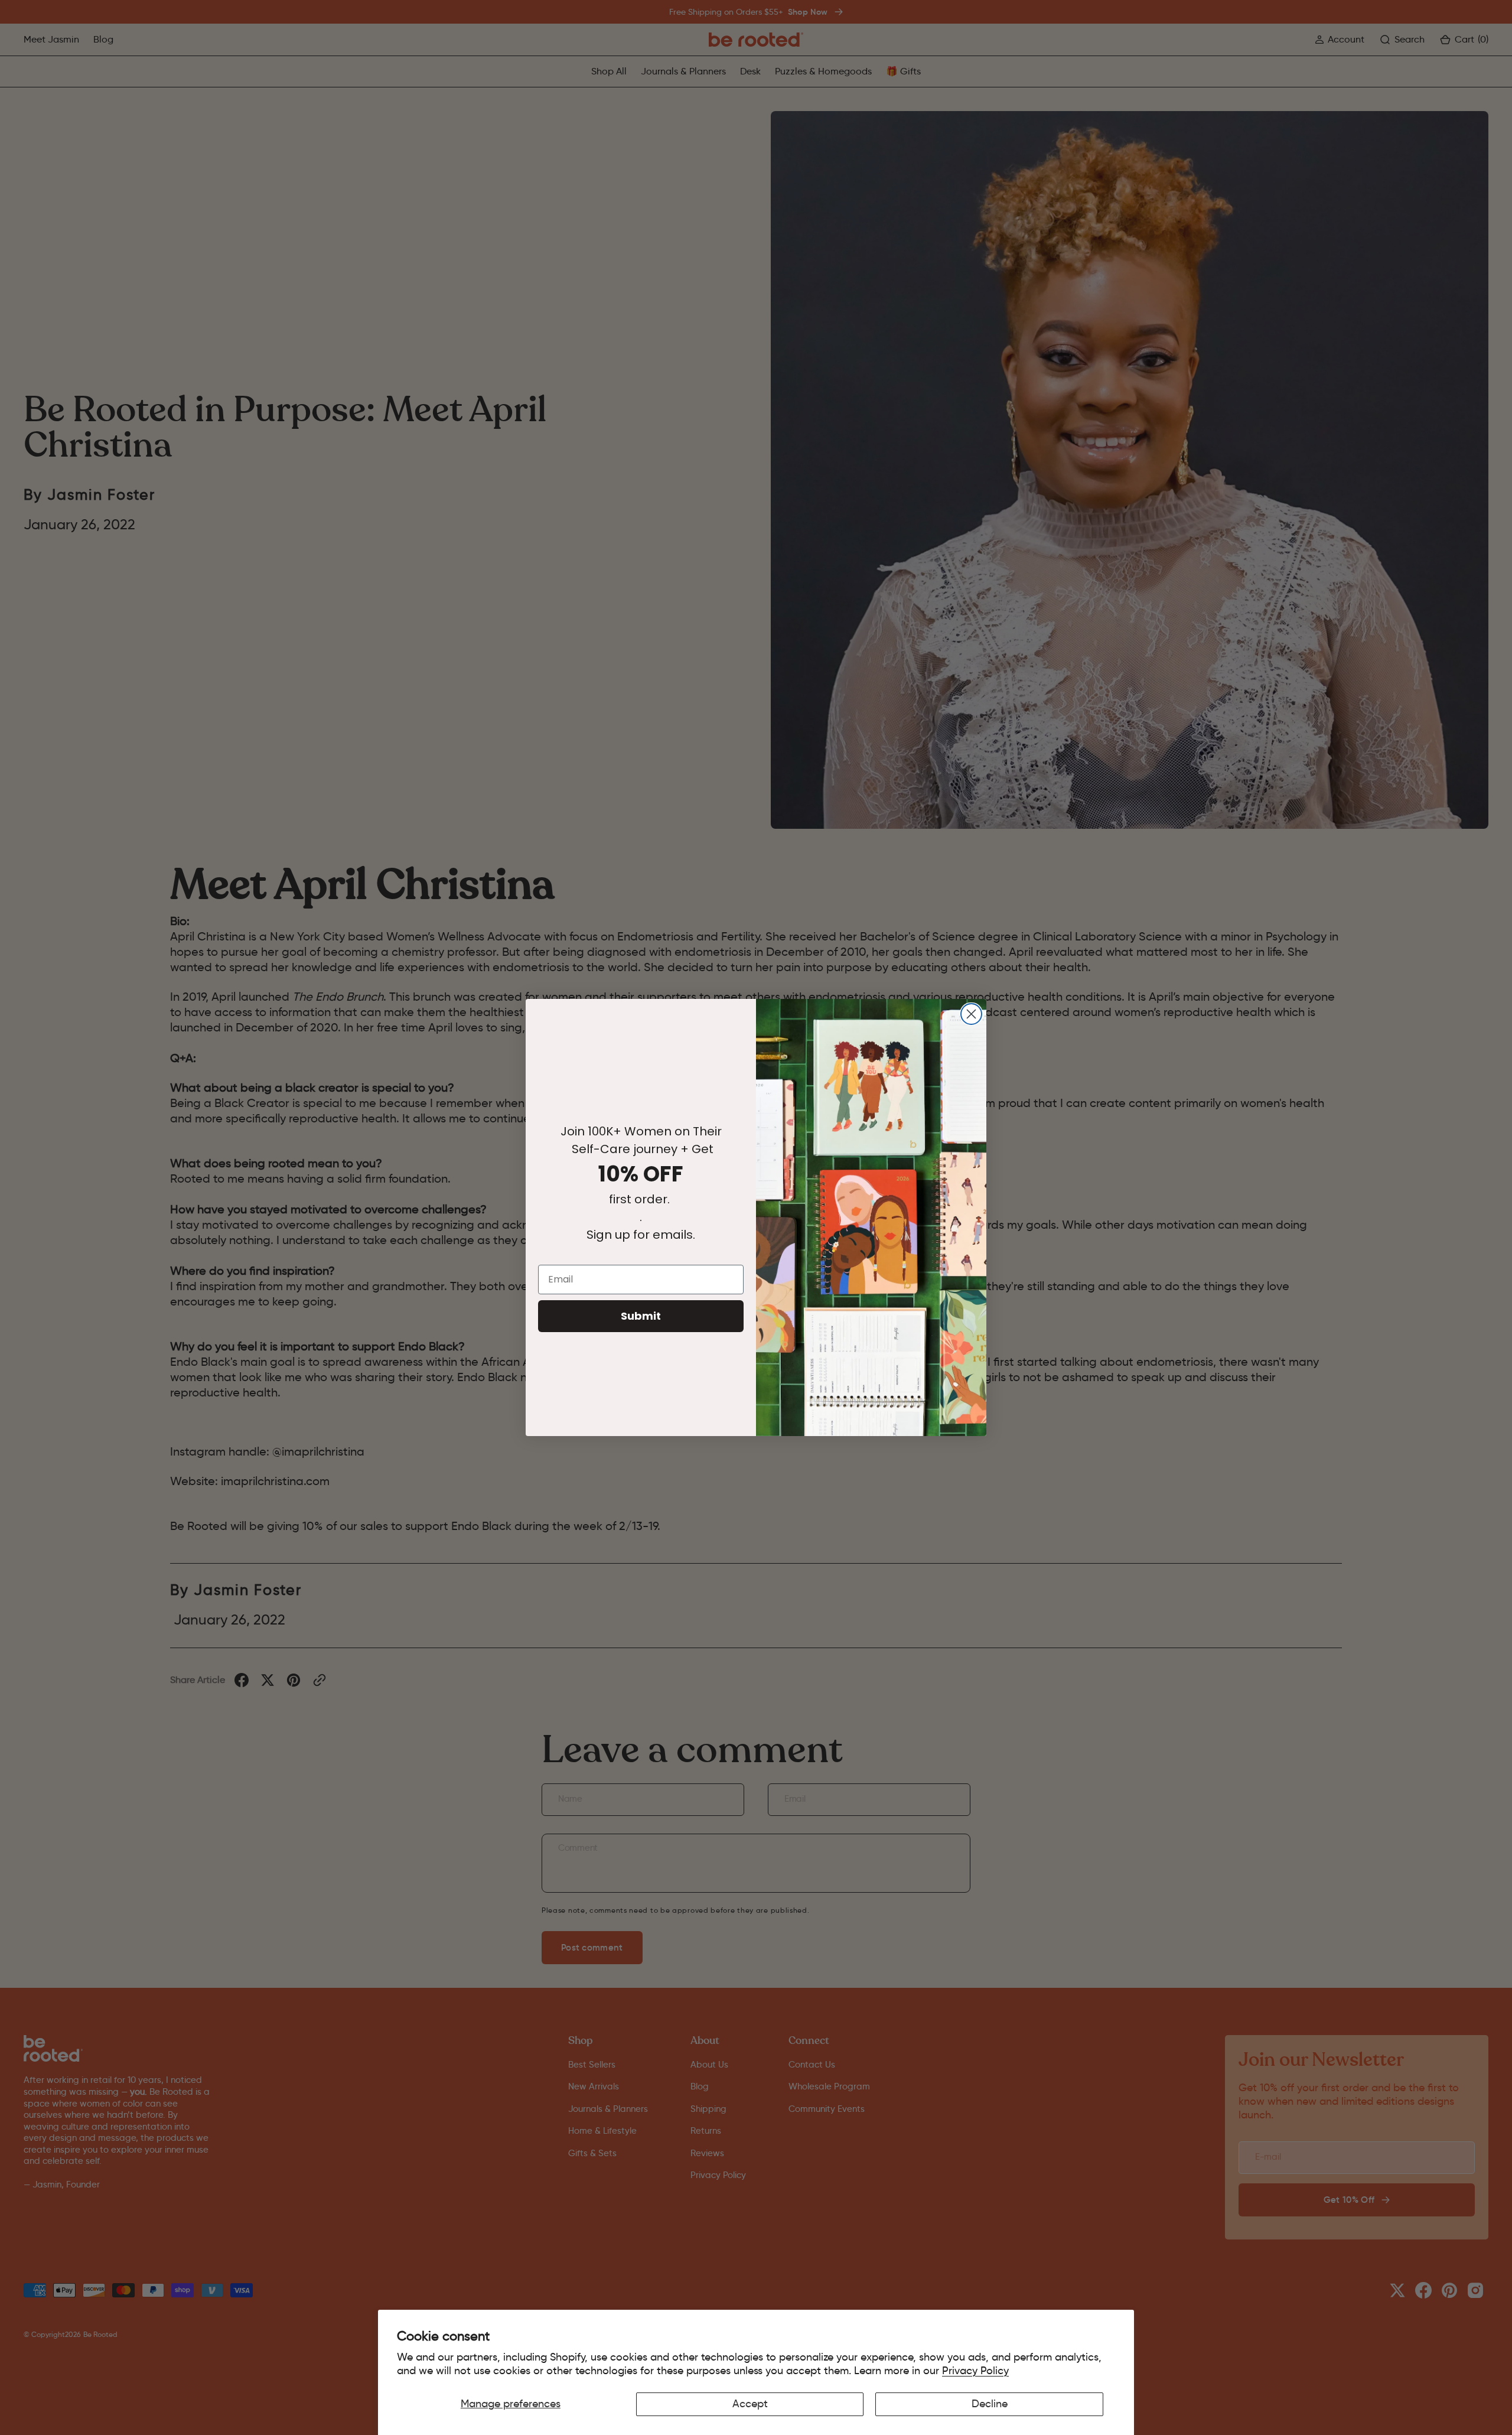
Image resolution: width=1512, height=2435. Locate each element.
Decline (990, 2404)
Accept (750, 2404)
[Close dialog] (971, 1014)
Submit (641, 1316)
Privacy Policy (975, 2371)
